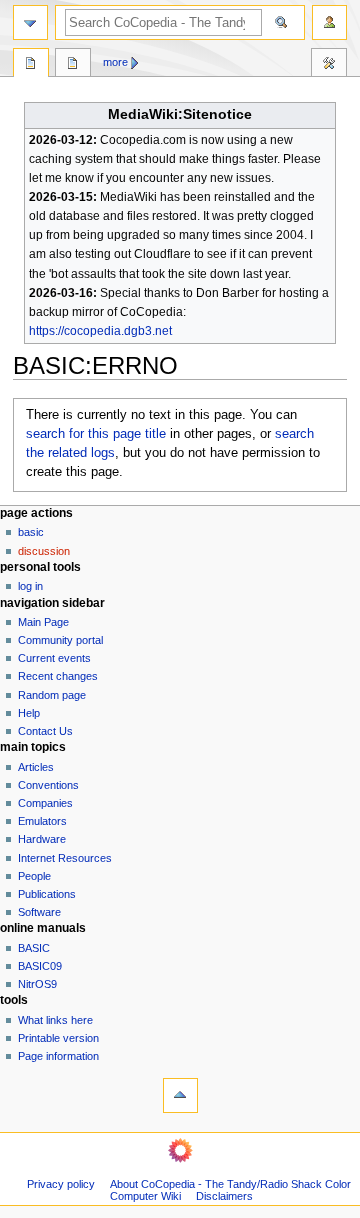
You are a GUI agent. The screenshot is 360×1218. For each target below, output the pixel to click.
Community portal (60, 640)
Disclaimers (224, 1196)
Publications (47, 894)
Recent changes (58, 676)
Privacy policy (61, 1184)
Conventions (48, 785)
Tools (329, 65)
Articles (36, 767)
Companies (45, 803)
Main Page (43, 622)
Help (29, 713)
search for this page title (96, 434)
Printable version (58, 1038)
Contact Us (45, 731)
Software (39, 912)
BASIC (31, 532)
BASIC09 (40, 966)
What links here (55, 1020)
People (34, 876)
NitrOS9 (37, 984)
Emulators (42, 821)
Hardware (42, 839)
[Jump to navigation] (30, 22)
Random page (52, 695)
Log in (30, 586)
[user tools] (329, 22)
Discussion (44, 551)
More (115, 62)
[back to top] (180, 1095)
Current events (54, 658)
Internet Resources (65, 858)
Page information (58, 1056)
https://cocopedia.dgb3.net (100, 331)
